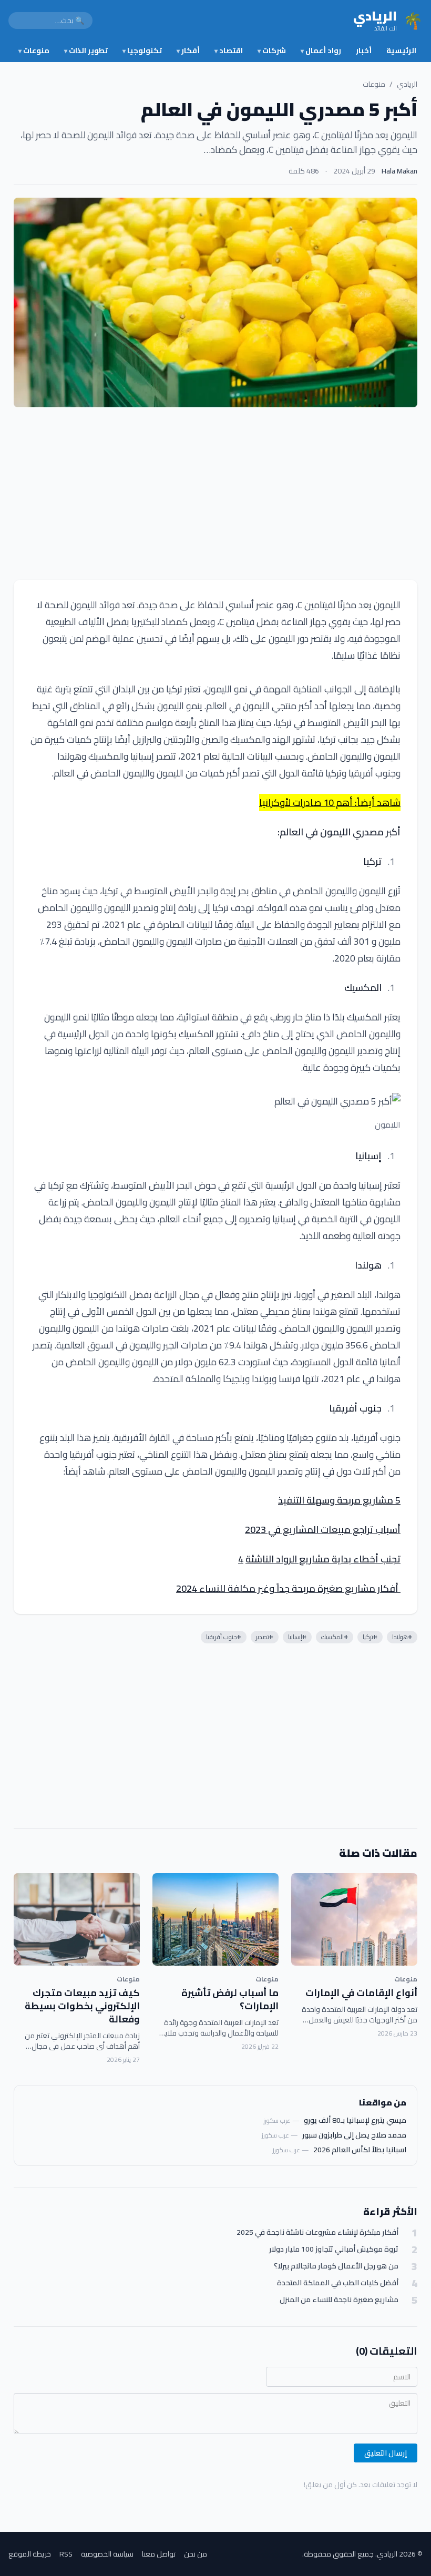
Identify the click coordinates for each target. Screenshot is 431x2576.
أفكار (188, 50)
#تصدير (265, 1637)
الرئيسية (401, 50)
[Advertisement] (215, 494)
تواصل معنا (159, 2554)
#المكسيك (335, 1637)
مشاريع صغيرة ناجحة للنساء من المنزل (339, 2300)
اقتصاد (229, 50)
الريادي (407, 84)
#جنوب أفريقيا (224, 1637)
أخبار (364, 50)
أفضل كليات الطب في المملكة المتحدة (338, 2283)
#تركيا (370, 1637)
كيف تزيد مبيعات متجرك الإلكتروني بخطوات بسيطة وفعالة (82, 2006)
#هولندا (402, 1637)
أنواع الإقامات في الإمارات (361, 1993)
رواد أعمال (321, 50)
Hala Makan (399, 171)
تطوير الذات (86, 50)
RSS (66, 2554)
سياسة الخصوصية (107, 2554)
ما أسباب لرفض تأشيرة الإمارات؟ (230, 1999)
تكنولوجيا (142, 50)
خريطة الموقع (30, 2554)
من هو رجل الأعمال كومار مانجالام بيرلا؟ (336, 2266)
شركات (272, 50)
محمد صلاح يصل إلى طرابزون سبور (354, 2135)
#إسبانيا (297, 1637)
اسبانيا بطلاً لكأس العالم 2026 (360, 2150)
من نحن (196, 2554)
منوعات (34, 50)
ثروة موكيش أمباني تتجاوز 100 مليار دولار (334, 2249)
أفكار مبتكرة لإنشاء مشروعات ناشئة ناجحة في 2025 (317, 2232)
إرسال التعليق (386, 2453)
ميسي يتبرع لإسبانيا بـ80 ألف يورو (355, 2120)
